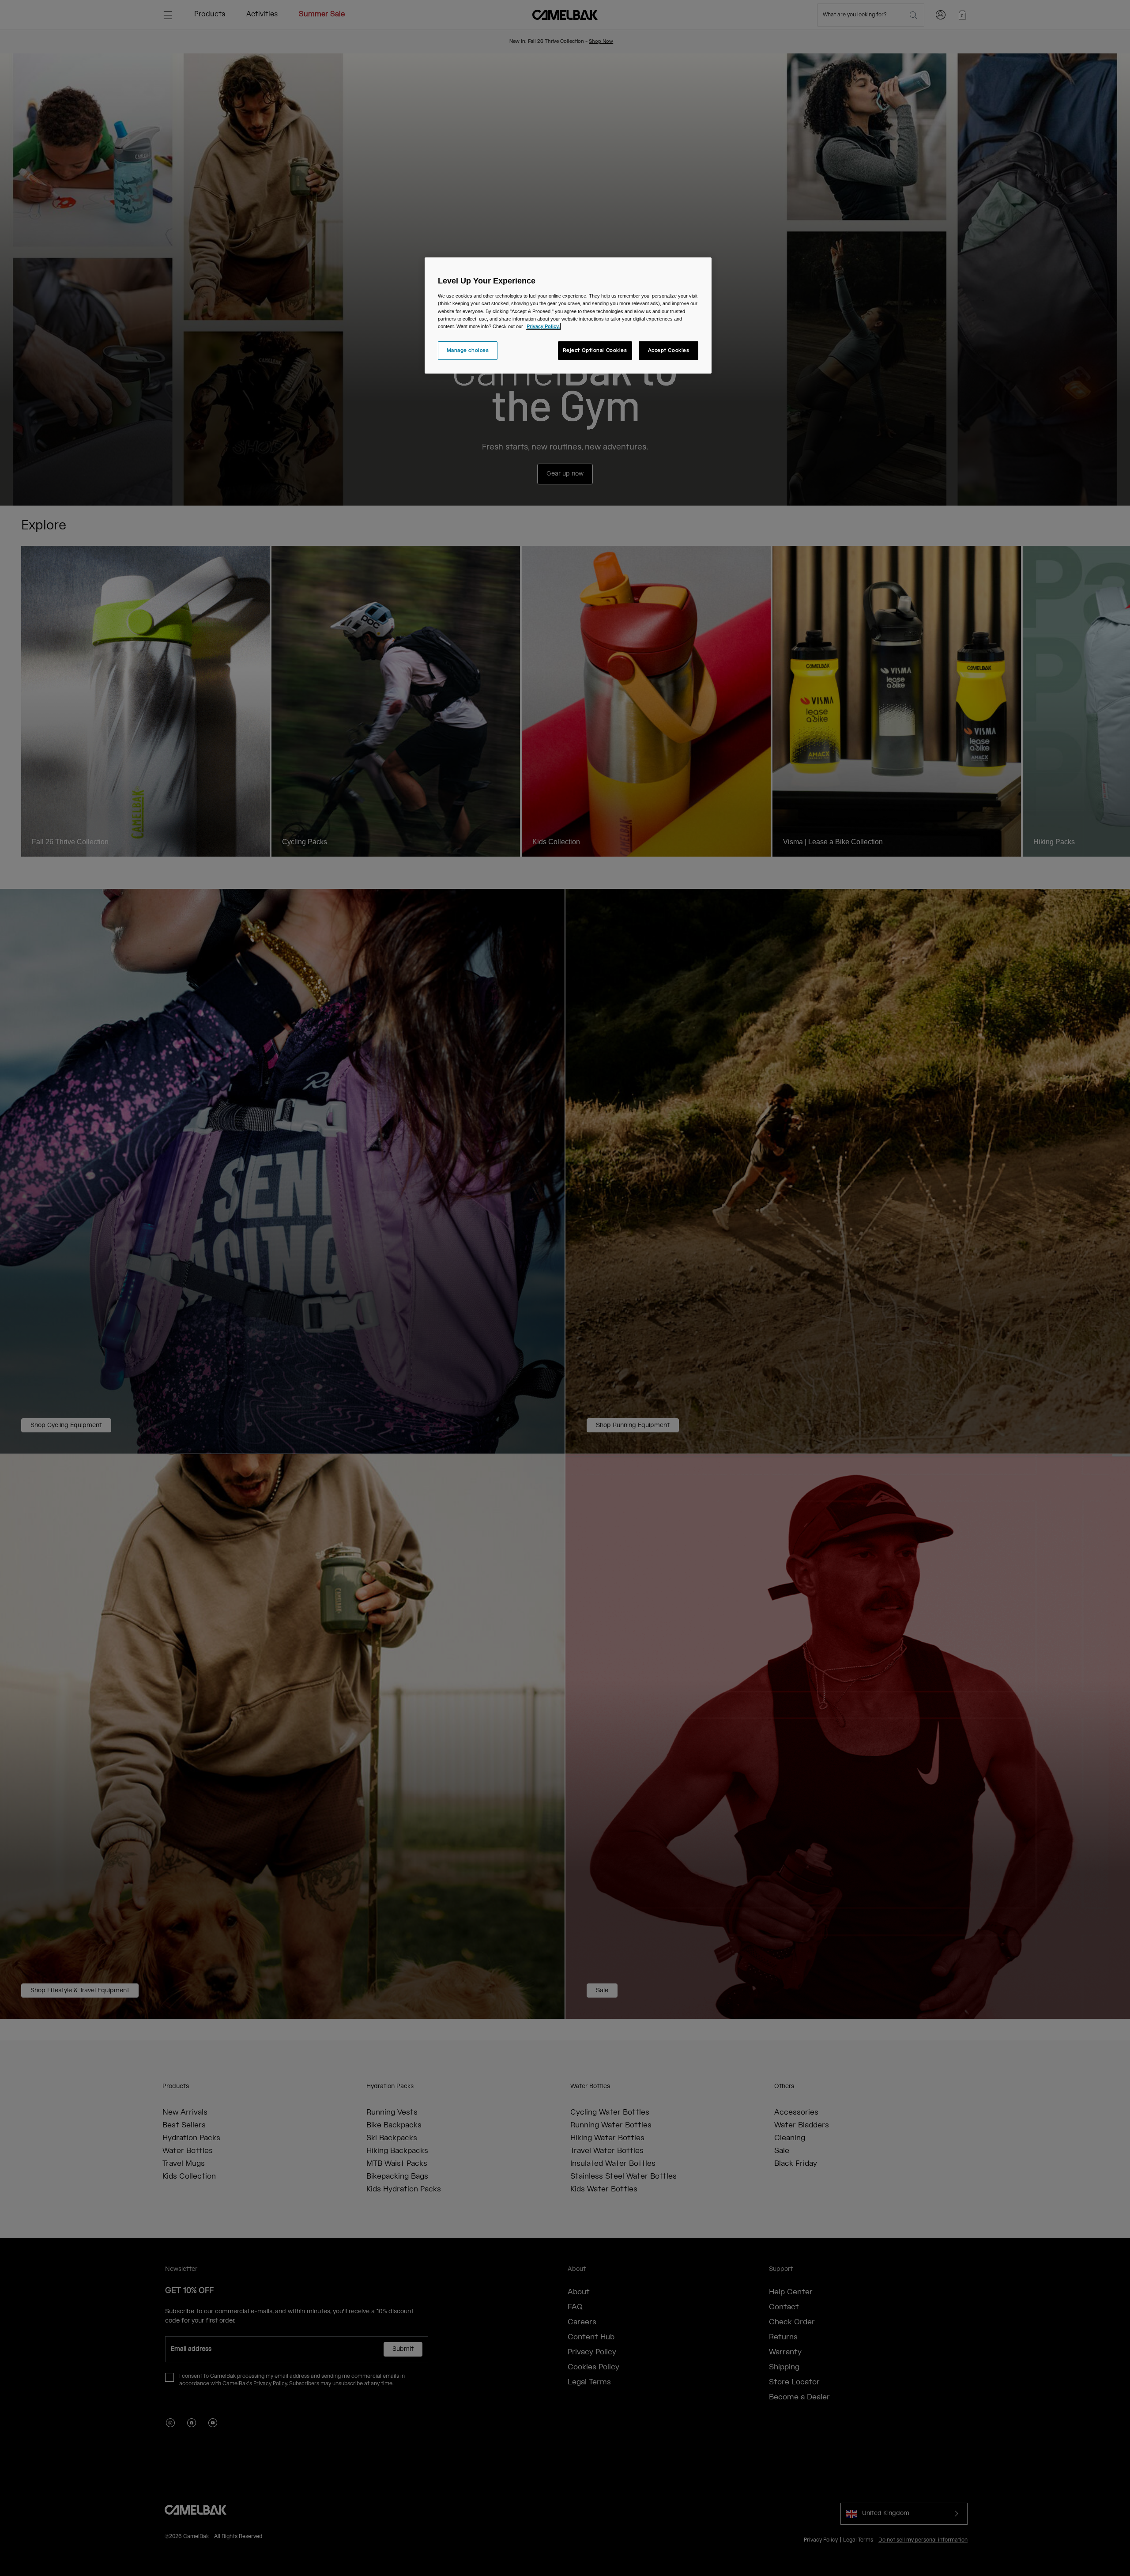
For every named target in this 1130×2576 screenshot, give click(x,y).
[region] (568, 315)
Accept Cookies (669, 350)
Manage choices (468, 350)
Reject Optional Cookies (595, 350)
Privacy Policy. (543, 326)
